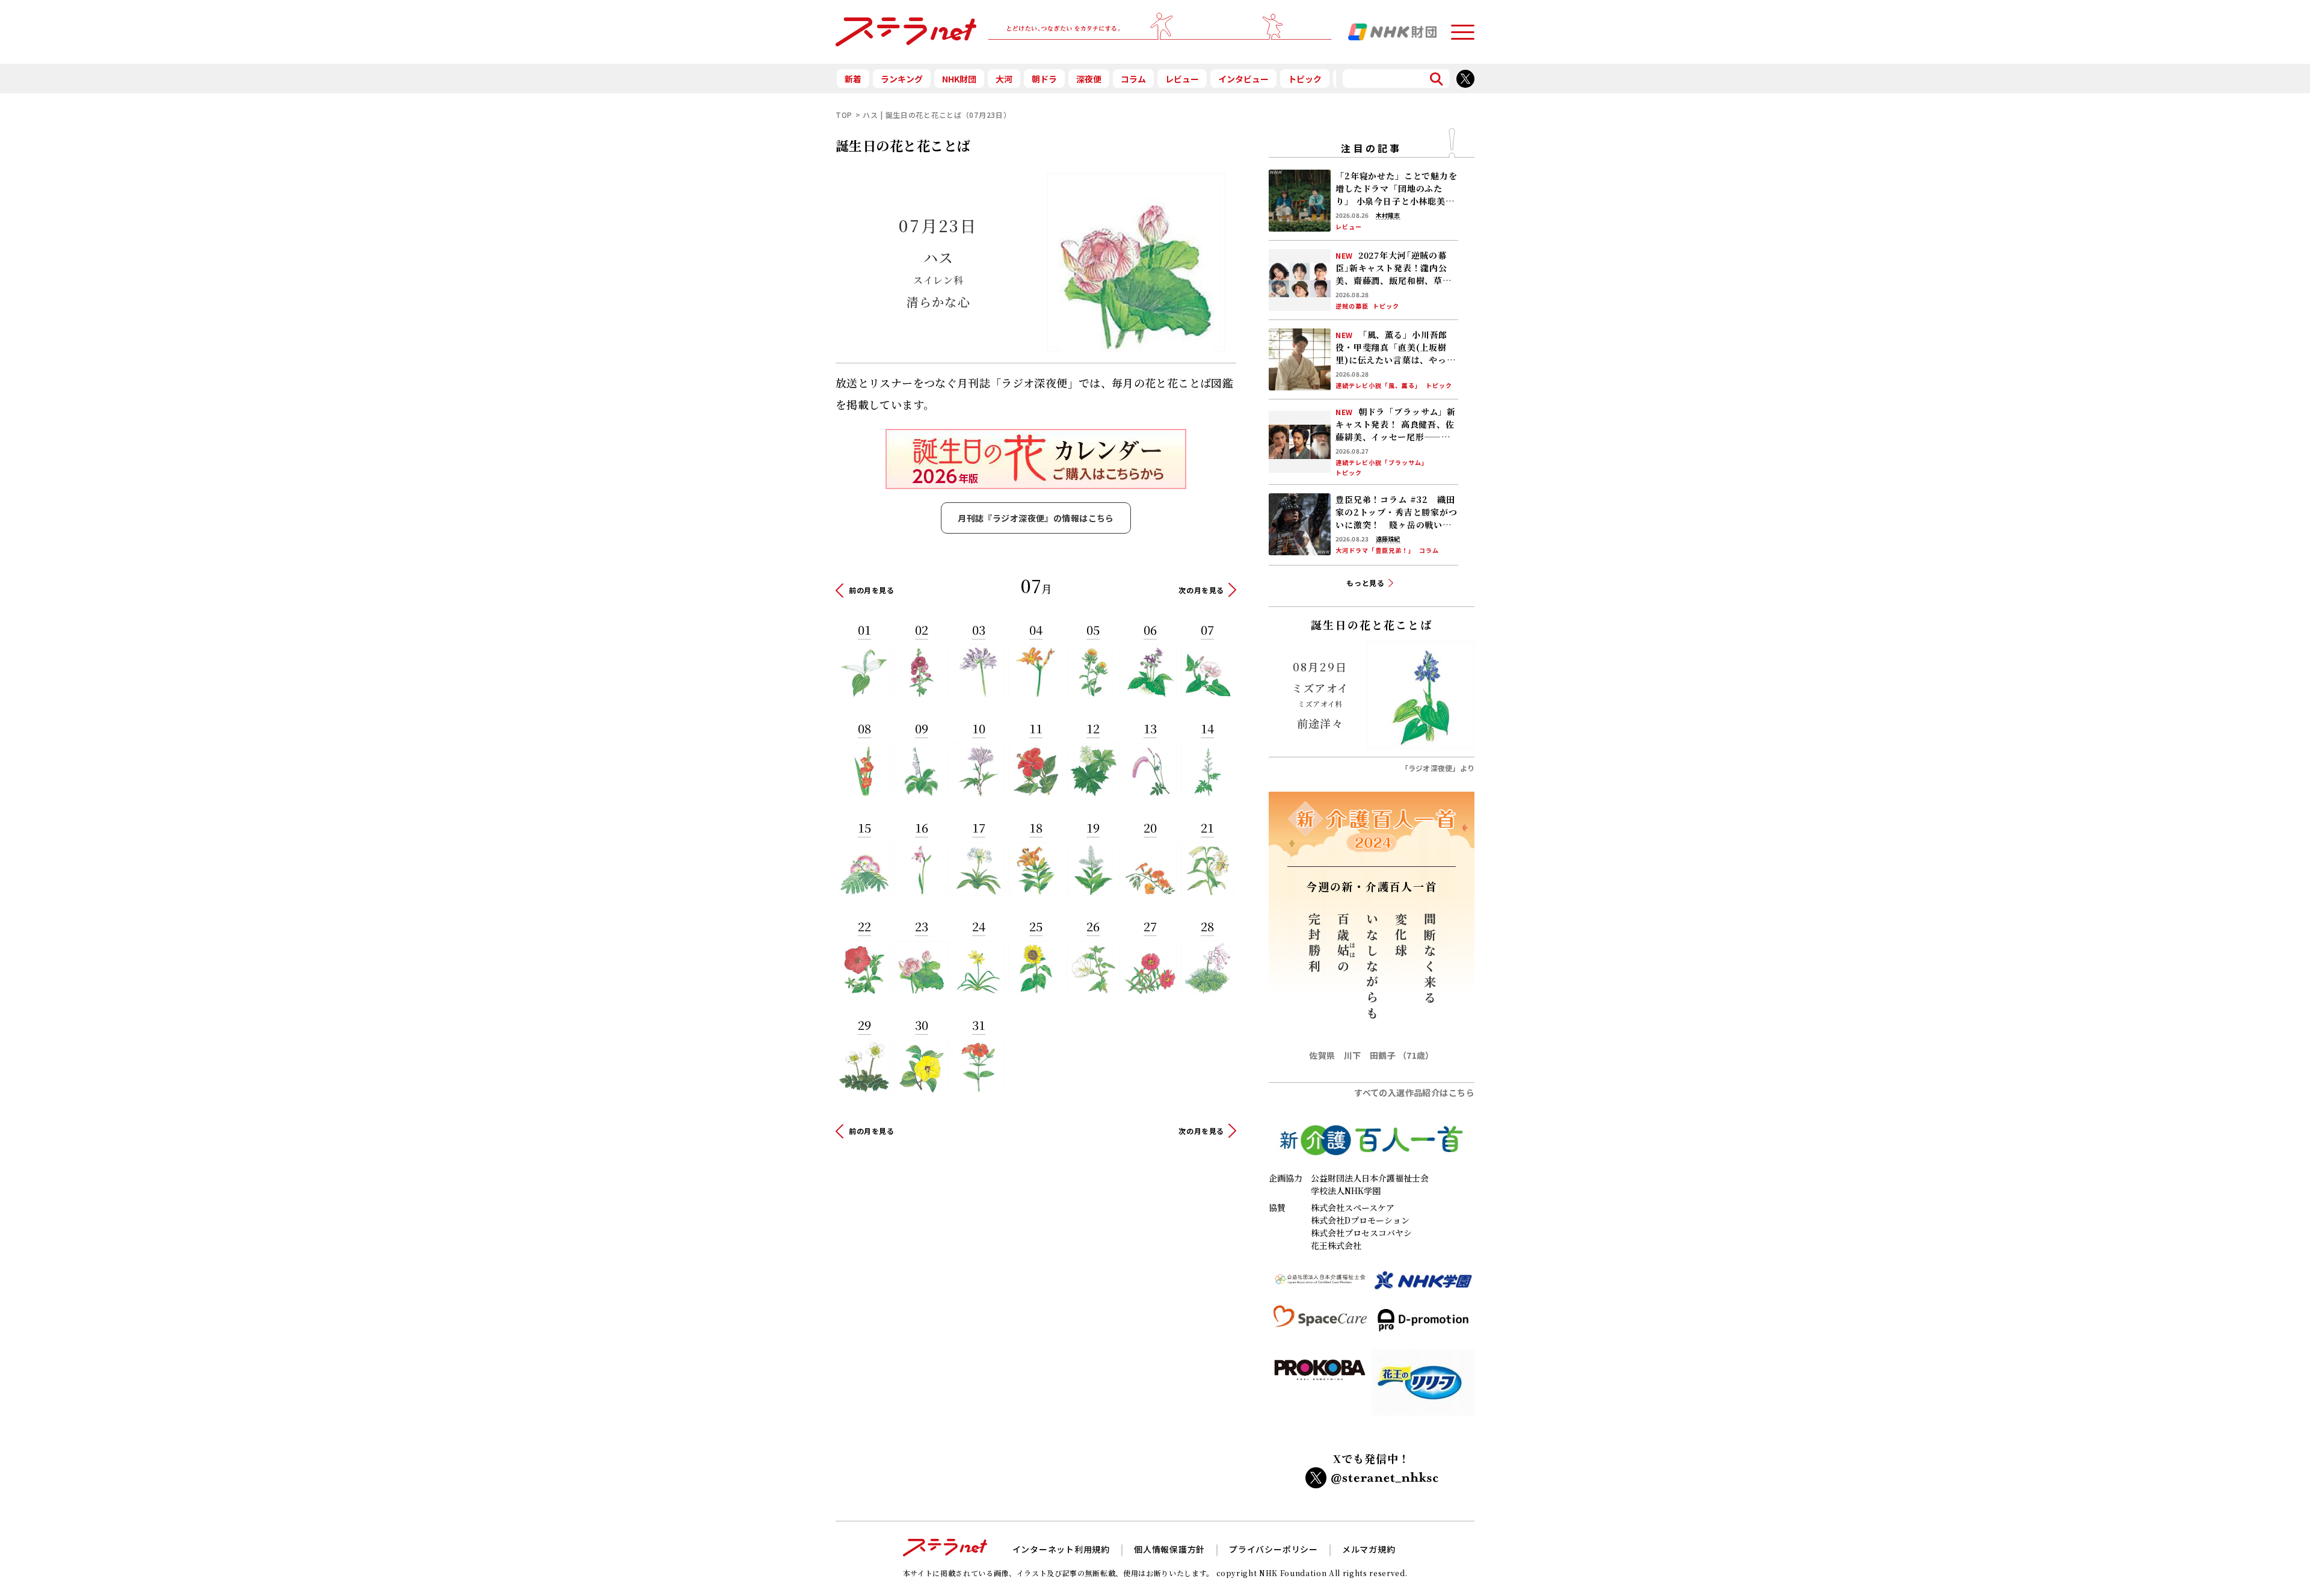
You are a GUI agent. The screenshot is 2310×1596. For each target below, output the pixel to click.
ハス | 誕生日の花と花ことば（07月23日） (937, 115)
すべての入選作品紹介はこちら (1414, 1092)
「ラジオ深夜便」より (1438, 768)
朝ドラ (1044, 79)
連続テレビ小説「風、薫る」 (1378, 386)
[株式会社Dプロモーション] (1423, 1325)
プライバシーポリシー (1274, 1549)
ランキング (902, 79)
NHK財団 (959, 79)
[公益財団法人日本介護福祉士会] (1320, 1285)
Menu (1462, 27)
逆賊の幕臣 (1352, 306)
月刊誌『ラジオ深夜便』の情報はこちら (1036, 518)
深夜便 (1089, 79)
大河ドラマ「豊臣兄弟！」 (1375, 550)
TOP (844, 115)
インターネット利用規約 (1061, 1549)
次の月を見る (1201, 590)
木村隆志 (1388, 215)
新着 (853, 79)
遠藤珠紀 (1388, 539)
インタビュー (1243, 79)
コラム (1133, 79)
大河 (1004, 79)
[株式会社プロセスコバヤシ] (1320, 1387)
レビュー (1182, 79)
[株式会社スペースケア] (1320, 1325)
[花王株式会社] (1423, 1387)
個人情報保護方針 (1169, 1549)
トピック (1305, 79)
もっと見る (1366, 583)
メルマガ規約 (1369, 1549)
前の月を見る (872, 590)
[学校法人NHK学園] (1423, 1285)
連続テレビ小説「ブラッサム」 (1382, 463)
